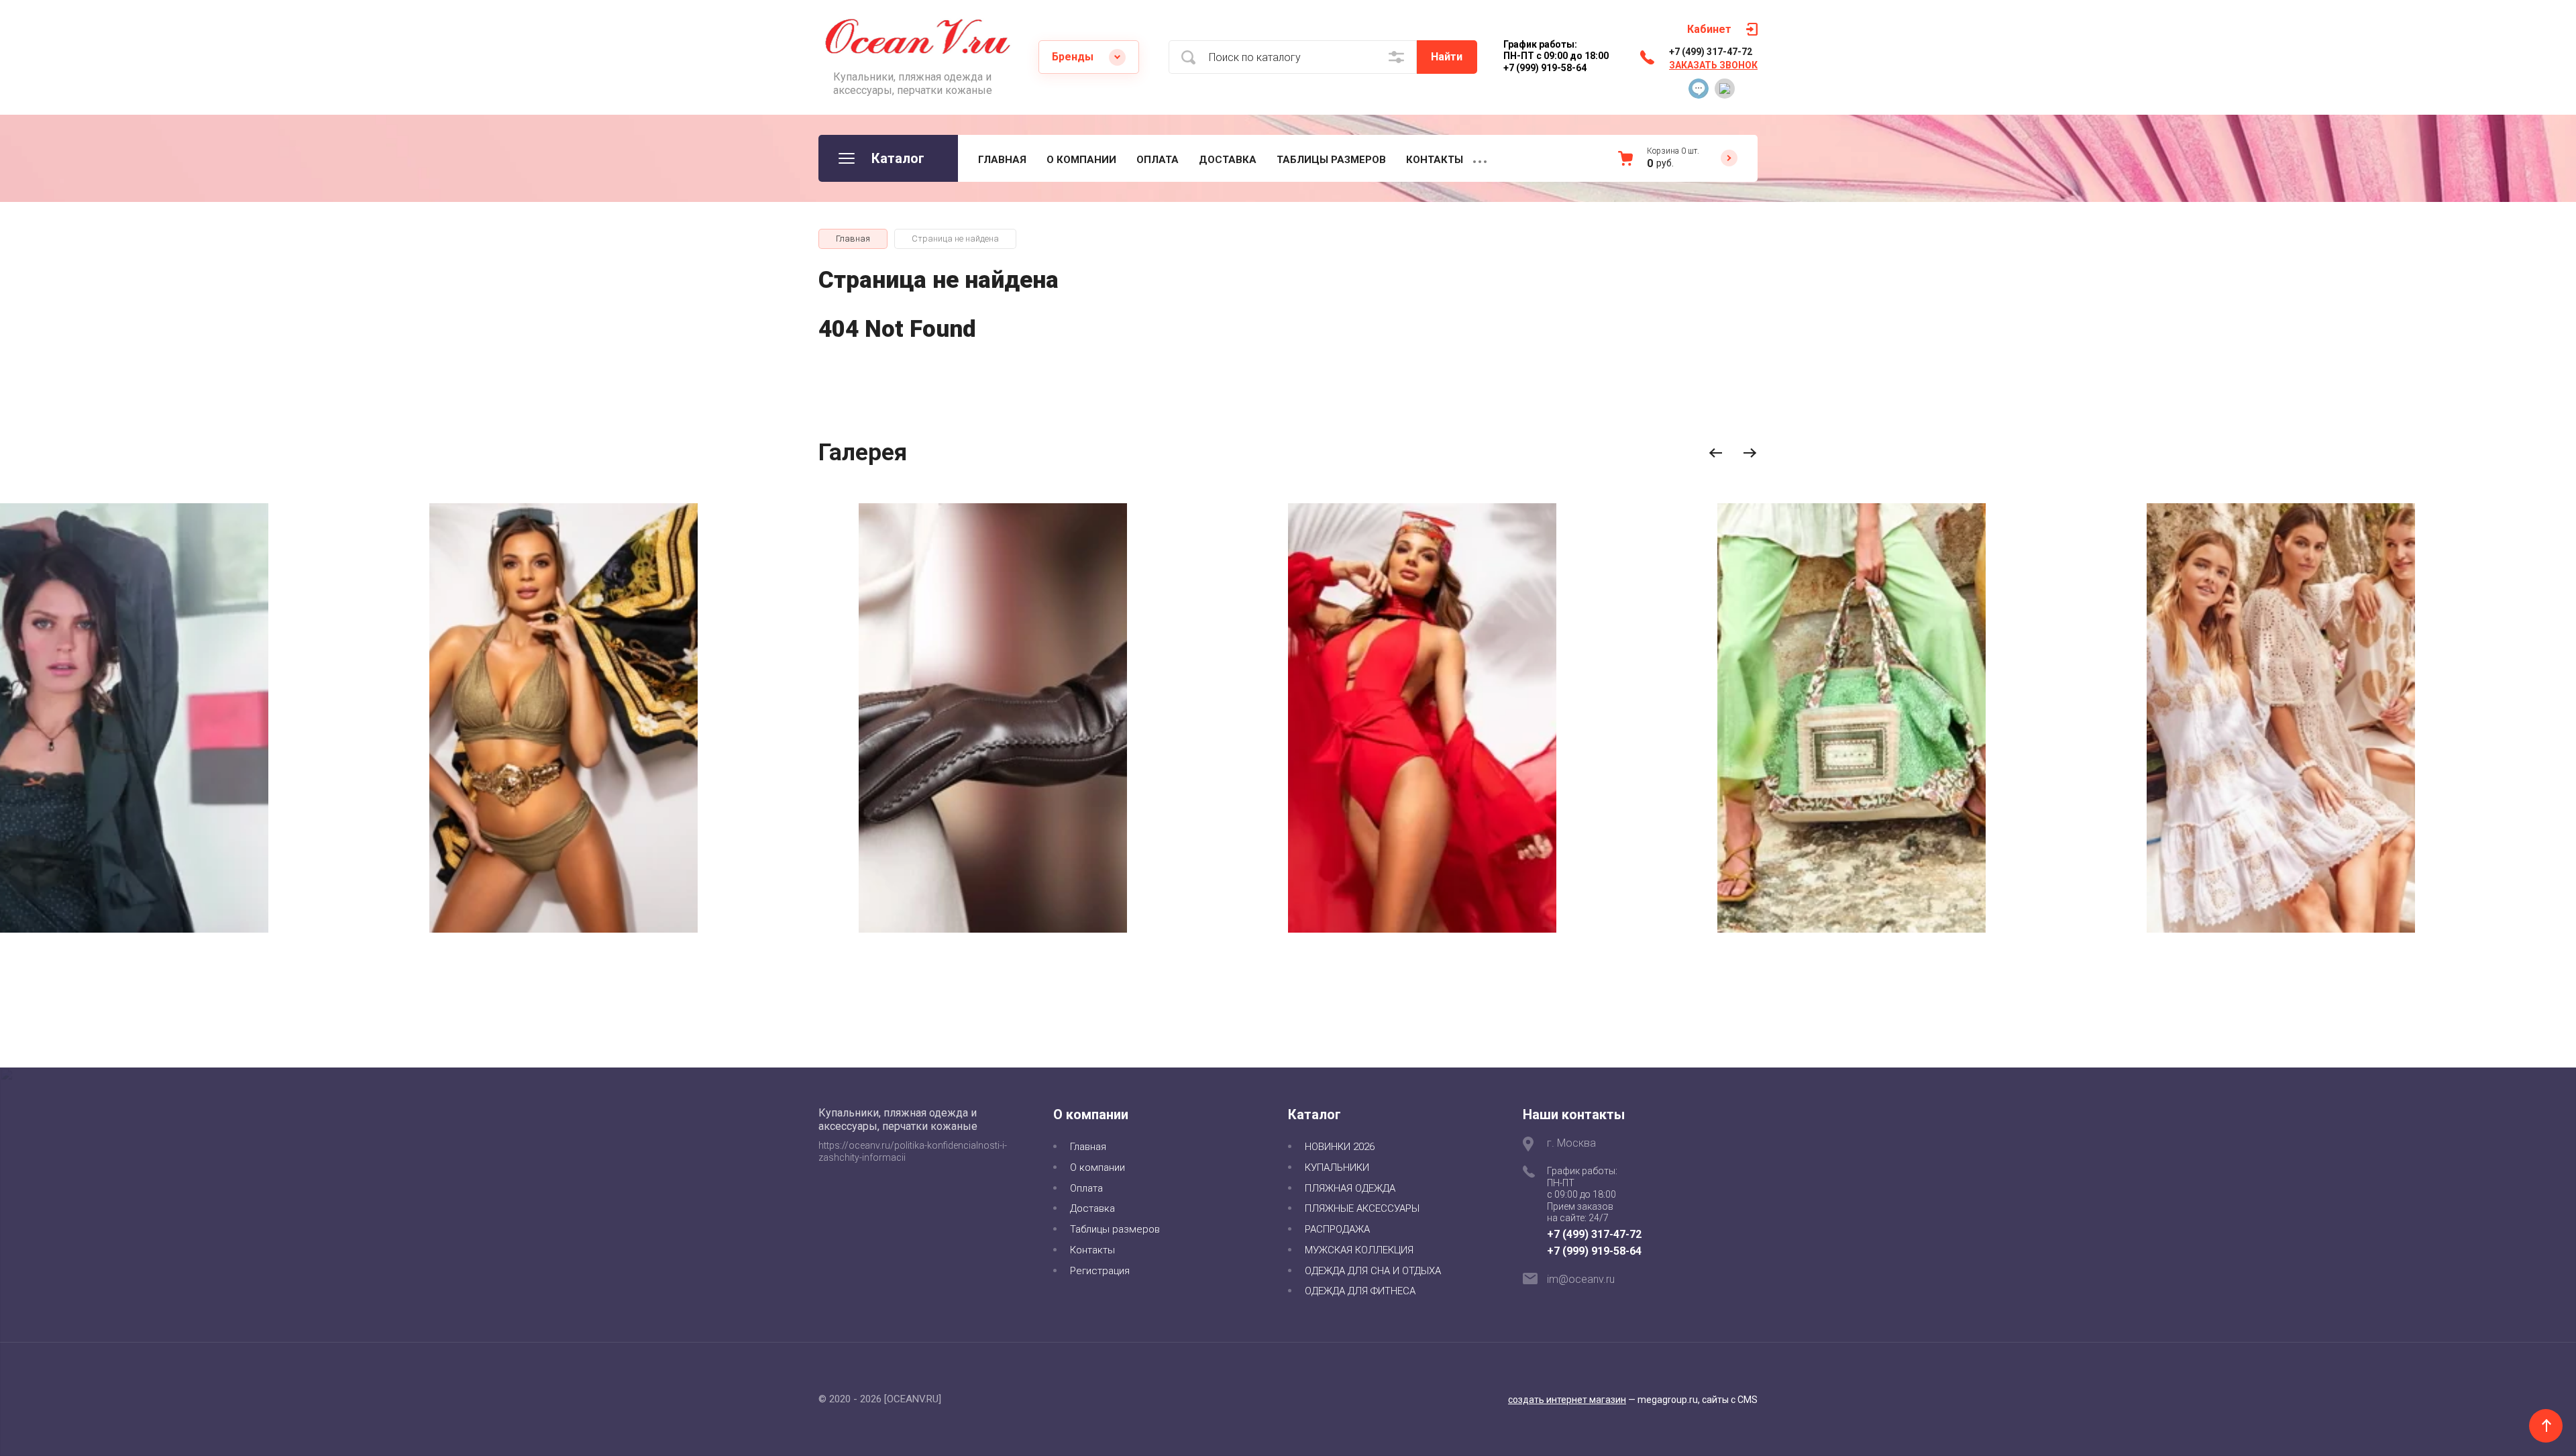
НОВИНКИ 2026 (1340, 1147)
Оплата (1158, 160)
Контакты (1435, 160)
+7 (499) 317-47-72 (1711, 52)
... (1480, 158)
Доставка (1228, 160)
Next (1750, 453)
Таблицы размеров (1331, 160)
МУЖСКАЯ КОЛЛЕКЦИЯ (1359, 1250)
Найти (1447, 57)
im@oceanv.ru (1581, 1279)
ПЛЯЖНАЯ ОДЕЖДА (1350, 1188)
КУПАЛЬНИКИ (1337, 1167)
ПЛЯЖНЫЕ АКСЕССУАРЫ (1362, 1208)
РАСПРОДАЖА (1337, 1229)
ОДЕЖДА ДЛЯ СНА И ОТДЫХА (1373, 1271)
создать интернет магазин (1567, 1400)
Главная (1002, 160)
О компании (1081, 160)
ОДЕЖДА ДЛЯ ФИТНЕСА (1360, 1291)
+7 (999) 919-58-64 (1594, 1251)
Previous (1716, 453)
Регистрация (1100, 1271)
